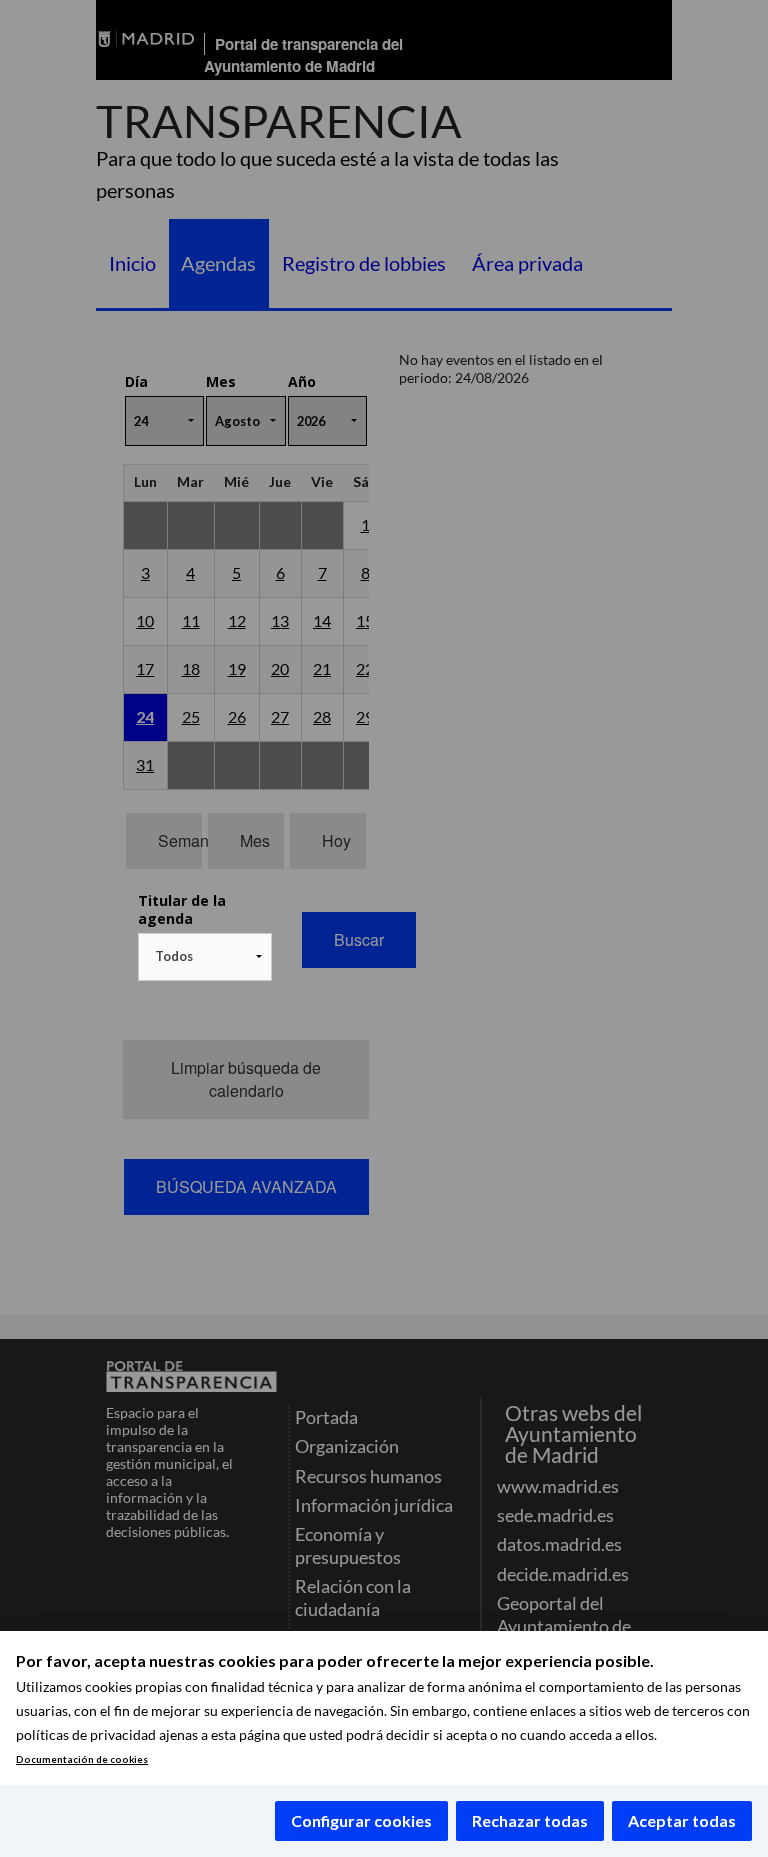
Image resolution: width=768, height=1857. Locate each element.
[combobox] (205, 957)
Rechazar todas (530, 1820)
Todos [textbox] (174, 956)
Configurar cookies (361, 1820)
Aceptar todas (682, 1820)
